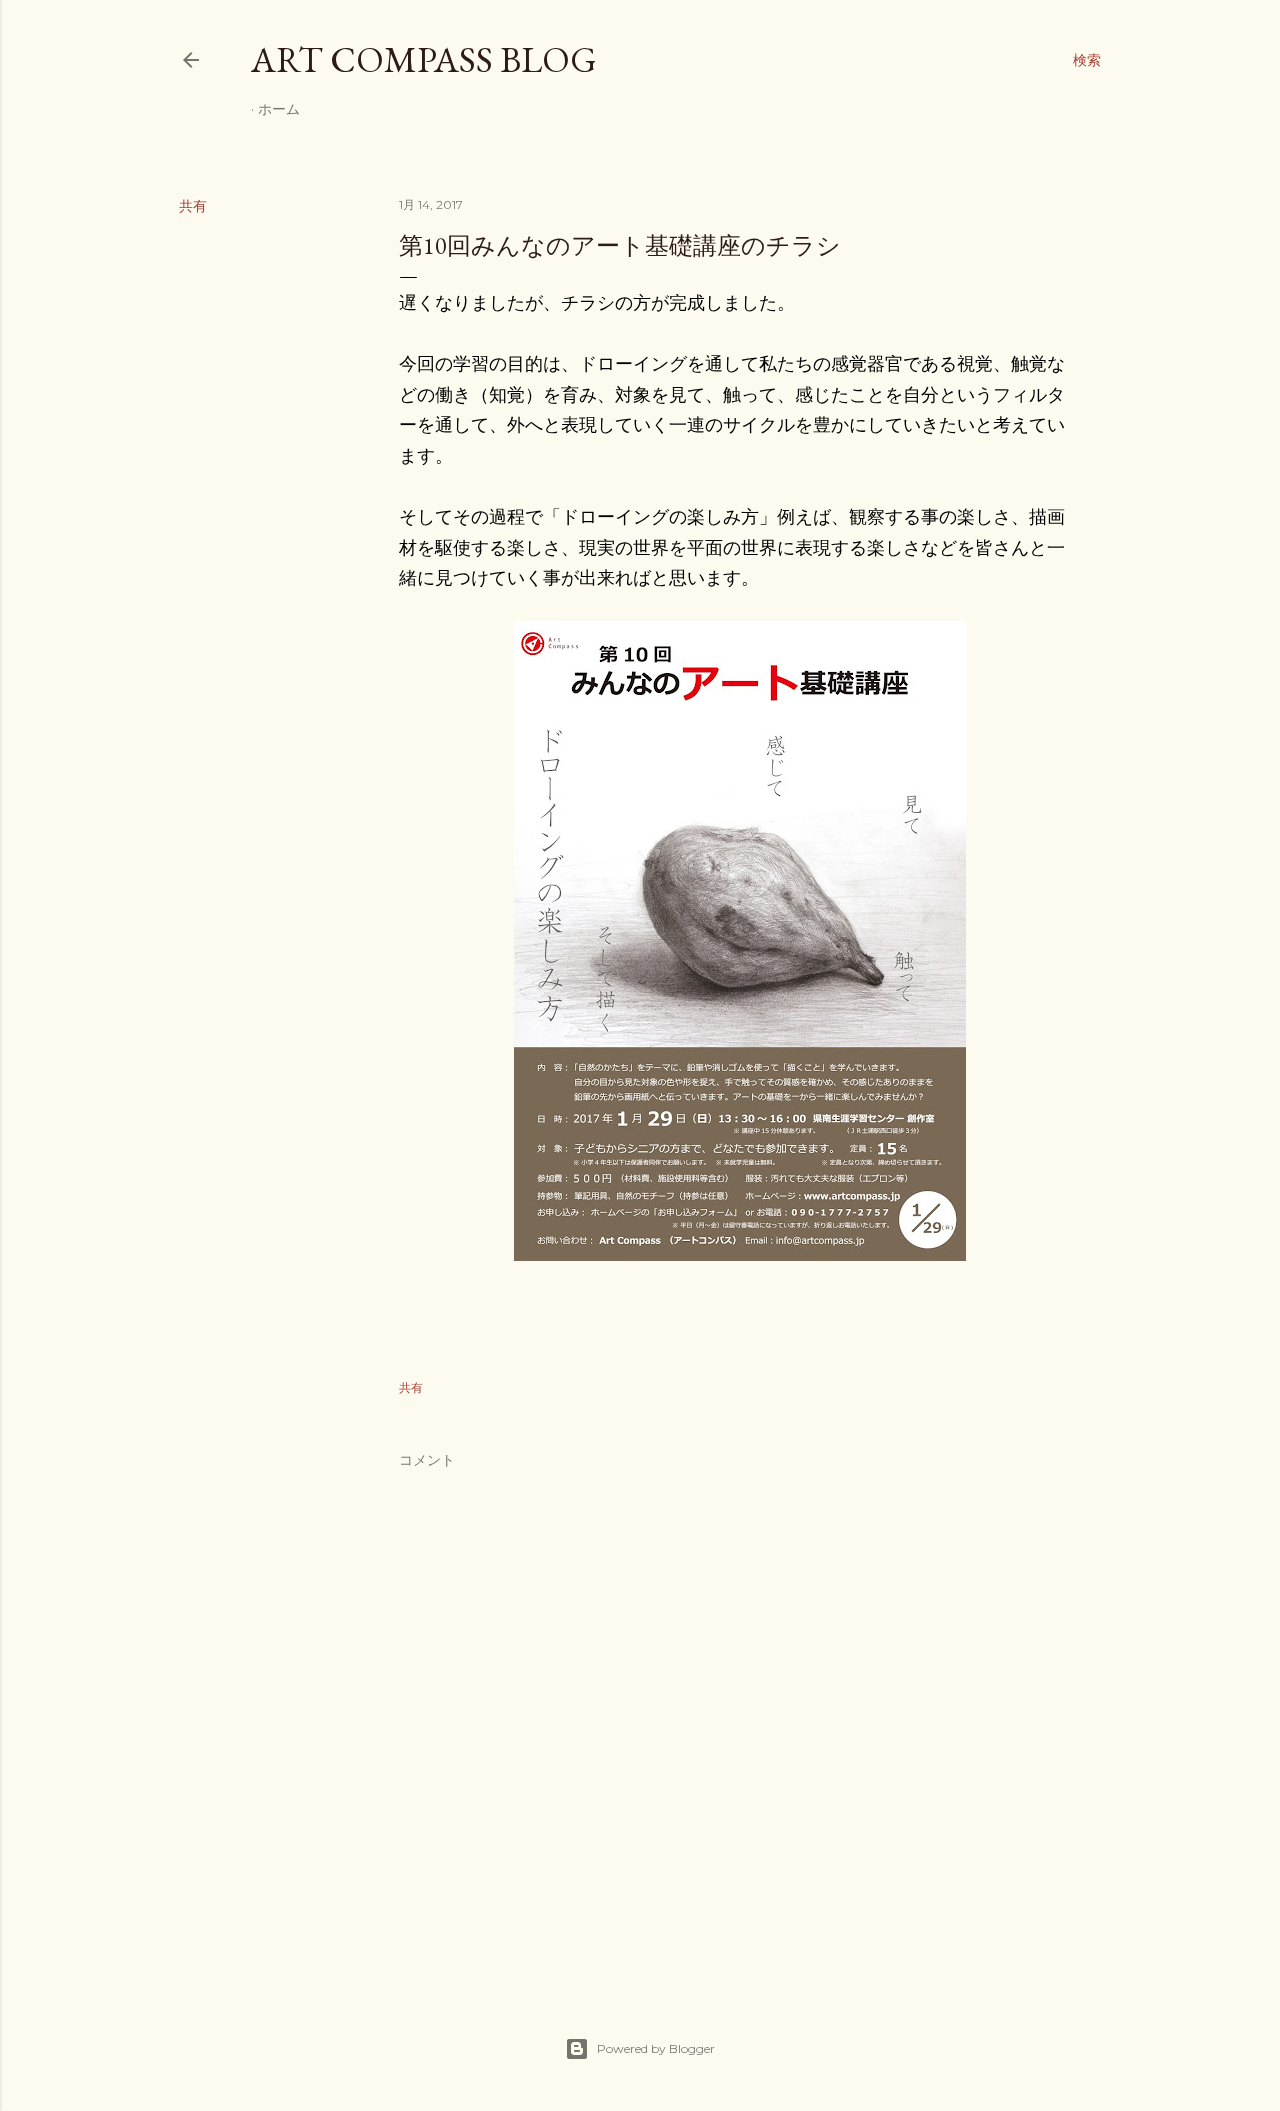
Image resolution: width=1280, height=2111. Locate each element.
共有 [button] (193, 206)
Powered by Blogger (656, 2048)
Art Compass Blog (424, 59)
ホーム (279, 109)
